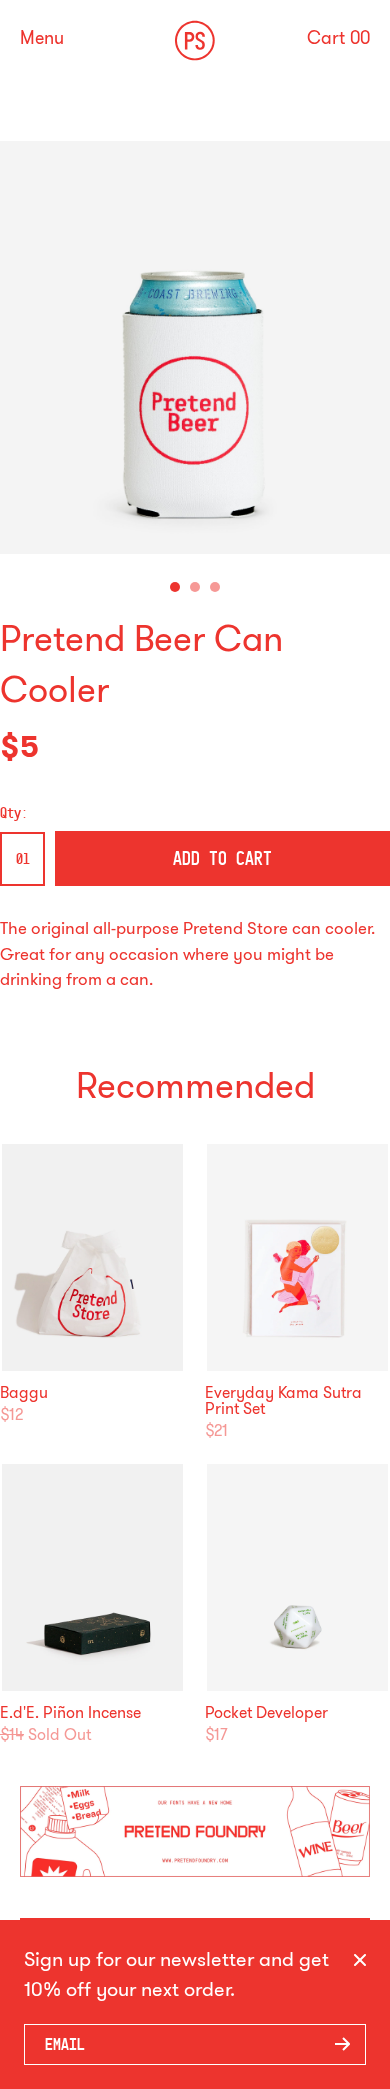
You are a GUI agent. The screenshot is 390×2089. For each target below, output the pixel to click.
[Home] (195, 40)
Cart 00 (338, 38)
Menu (42, 38)
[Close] (360, 1960)
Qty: (14, 813)
